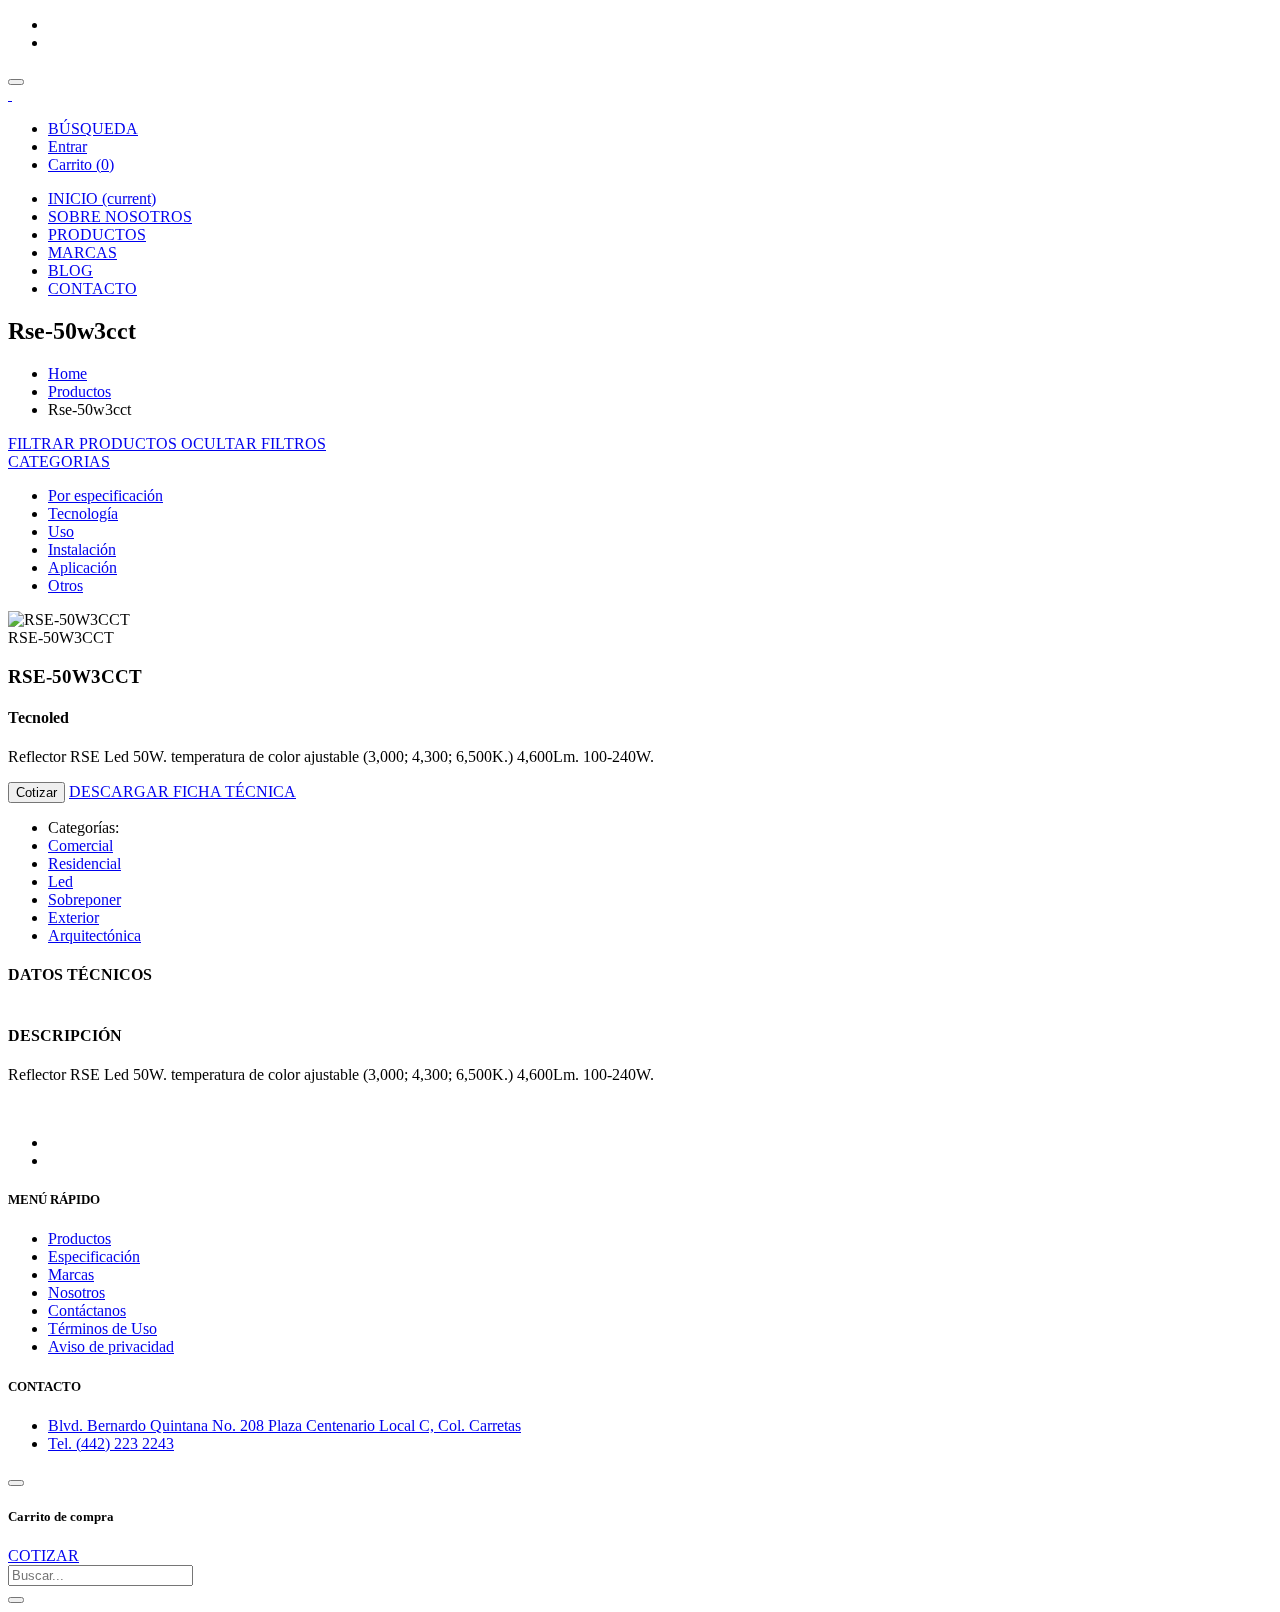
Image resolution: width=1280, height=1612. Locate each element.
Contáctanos (87, 1310)
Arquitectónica (94, 935)
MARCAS (82, 252)
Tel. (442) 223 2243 (111, 1443)
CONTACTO (92, 288)
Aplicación (82, 567)
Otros (65, 585)
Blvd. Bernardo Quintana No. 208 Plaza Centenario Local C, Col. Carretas (284, 1425)
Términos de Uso (102, 1328)
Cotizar (36, 792)
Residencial (84, 863)
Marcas (71, 1274)
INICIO (102, 198)
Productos (79, 391)
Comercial (80, 845)
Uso (61, 531)
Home (67, 373)
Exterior (73, 917)
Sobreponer (84, 899)
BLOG (70, 270)
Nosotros (76, 1292)
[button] (59, 461)
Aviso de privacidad (111, 1346)
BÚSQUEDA (93, 128)
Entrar (67, 146)
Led (60, 881)
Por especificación (105, 495)
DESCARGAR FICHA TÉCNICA (182, 791)
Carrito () (81, 164)
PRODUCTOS (97, 234)
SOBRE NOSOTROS (120, 216)
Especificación (94, 1256)
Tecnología (83, 513)
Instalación (82, 549)
